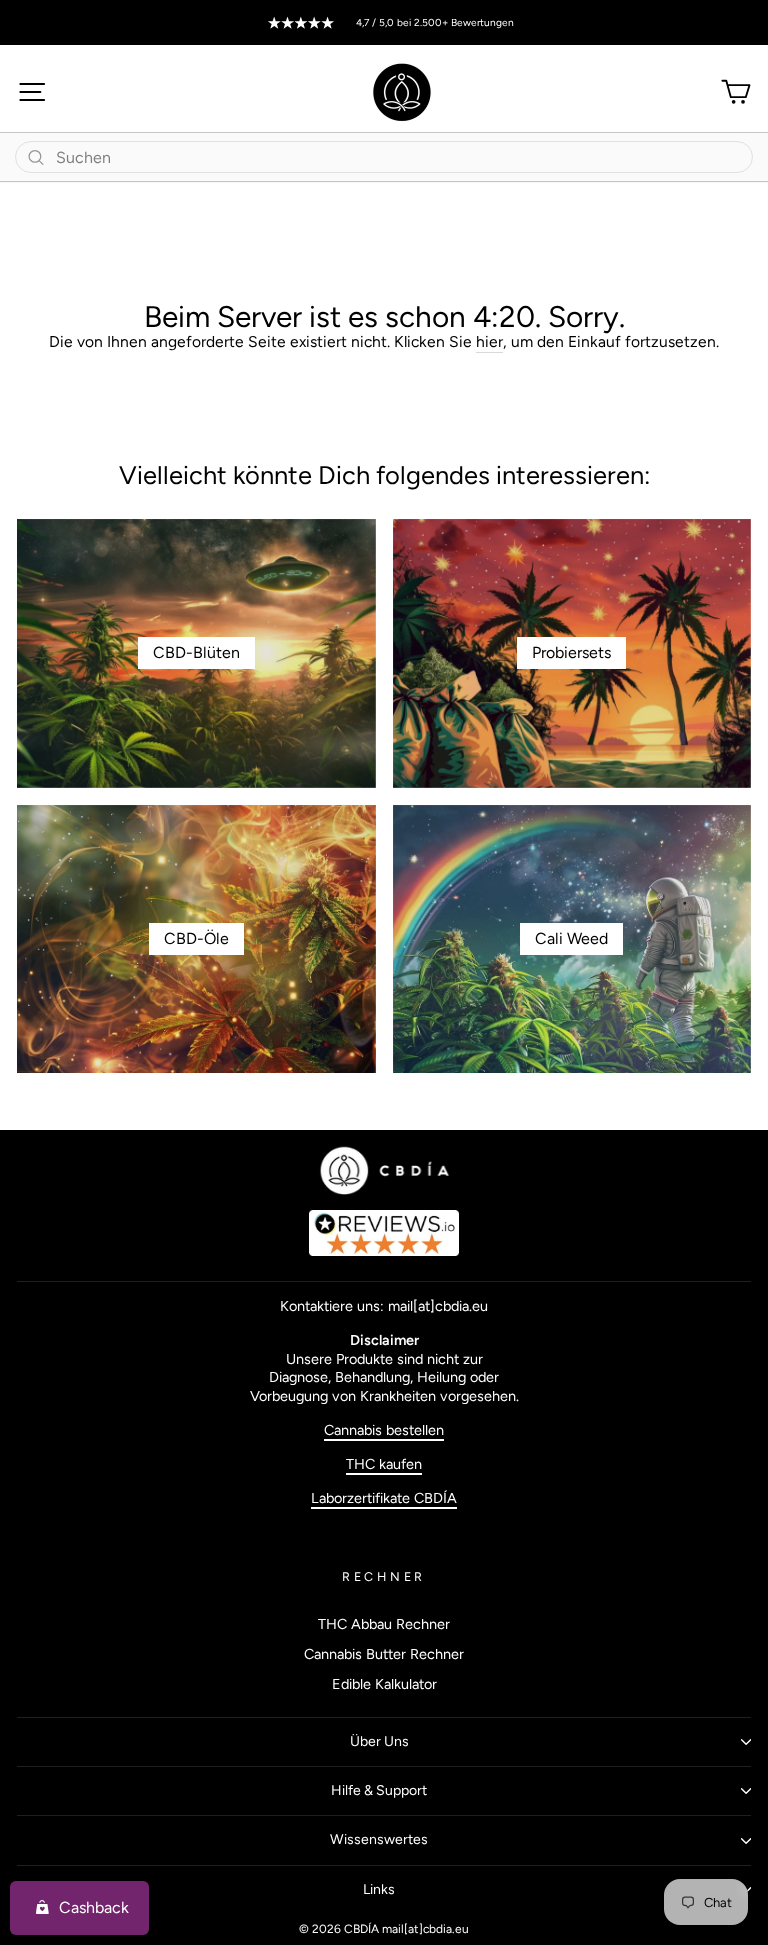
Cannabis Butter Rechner (384, 1654)
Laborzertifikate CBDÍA (384, 1498)
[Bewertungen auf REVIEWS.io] (384, 1233)
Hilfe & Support (379, 1790)
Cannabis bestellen (384, 1430)
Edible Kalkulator (384, 1684)
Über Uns (379, 1741)
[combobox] (384, 157)
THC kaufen (384, 1464)
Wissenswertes (379, 1839)
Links (379, 1889)
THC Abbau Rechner (384, 1624)
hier (489, 341)
